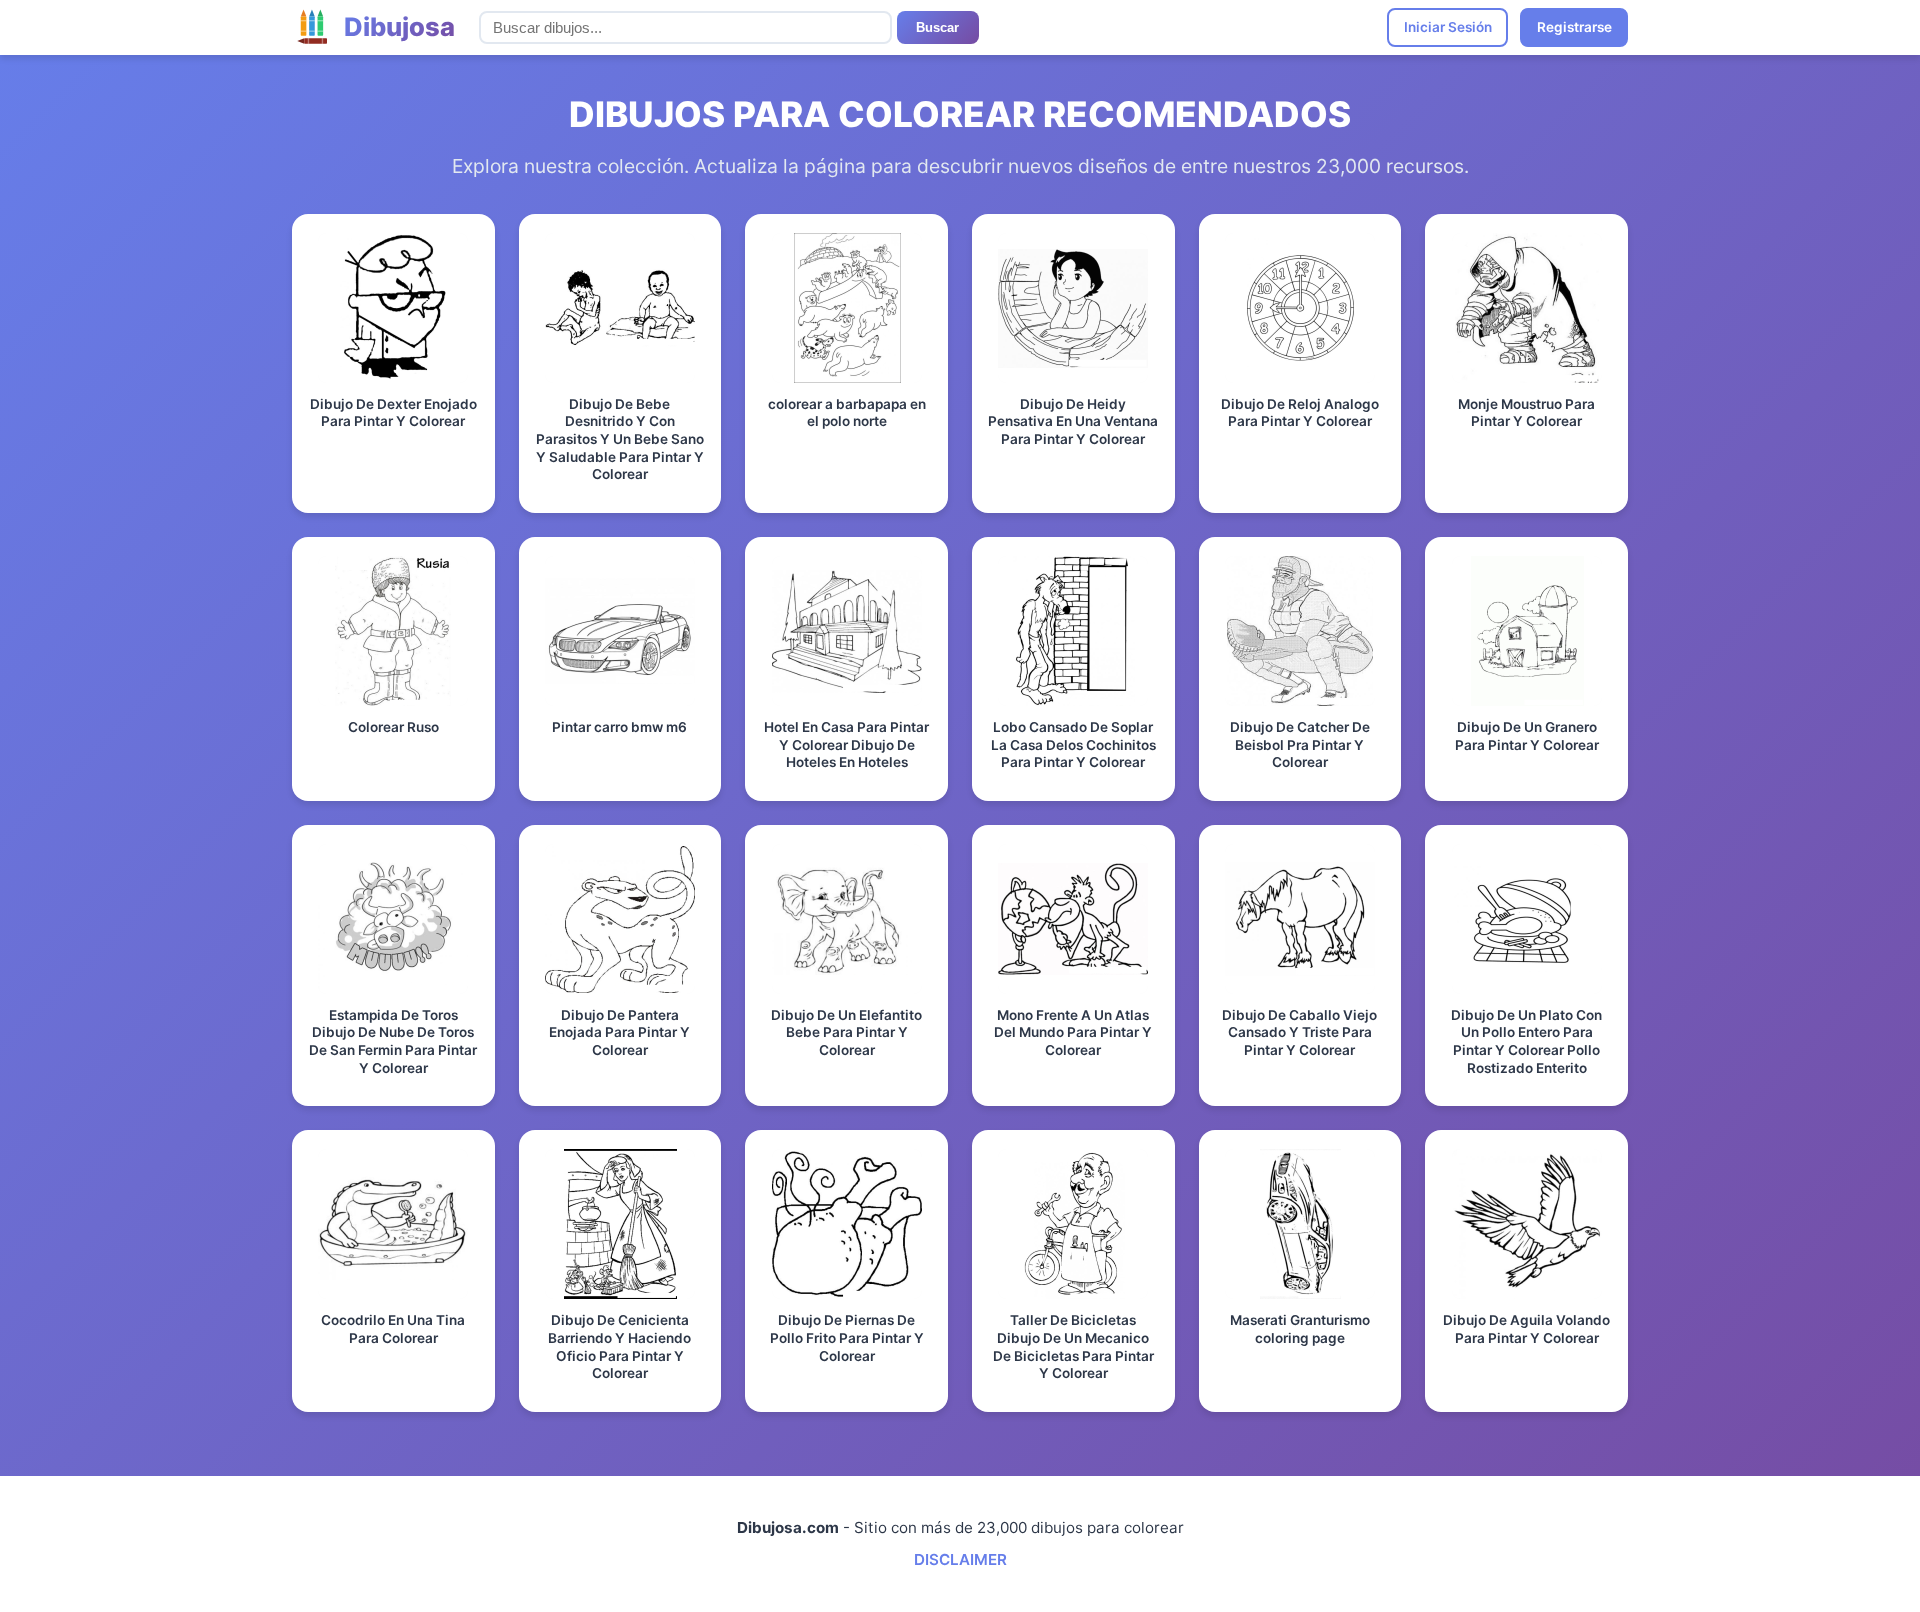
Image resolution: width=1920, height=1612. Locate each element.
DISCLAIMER (960, 1559)
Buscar (937, 27)
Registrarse (1574, 27)
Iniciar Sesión (1448, 27)
